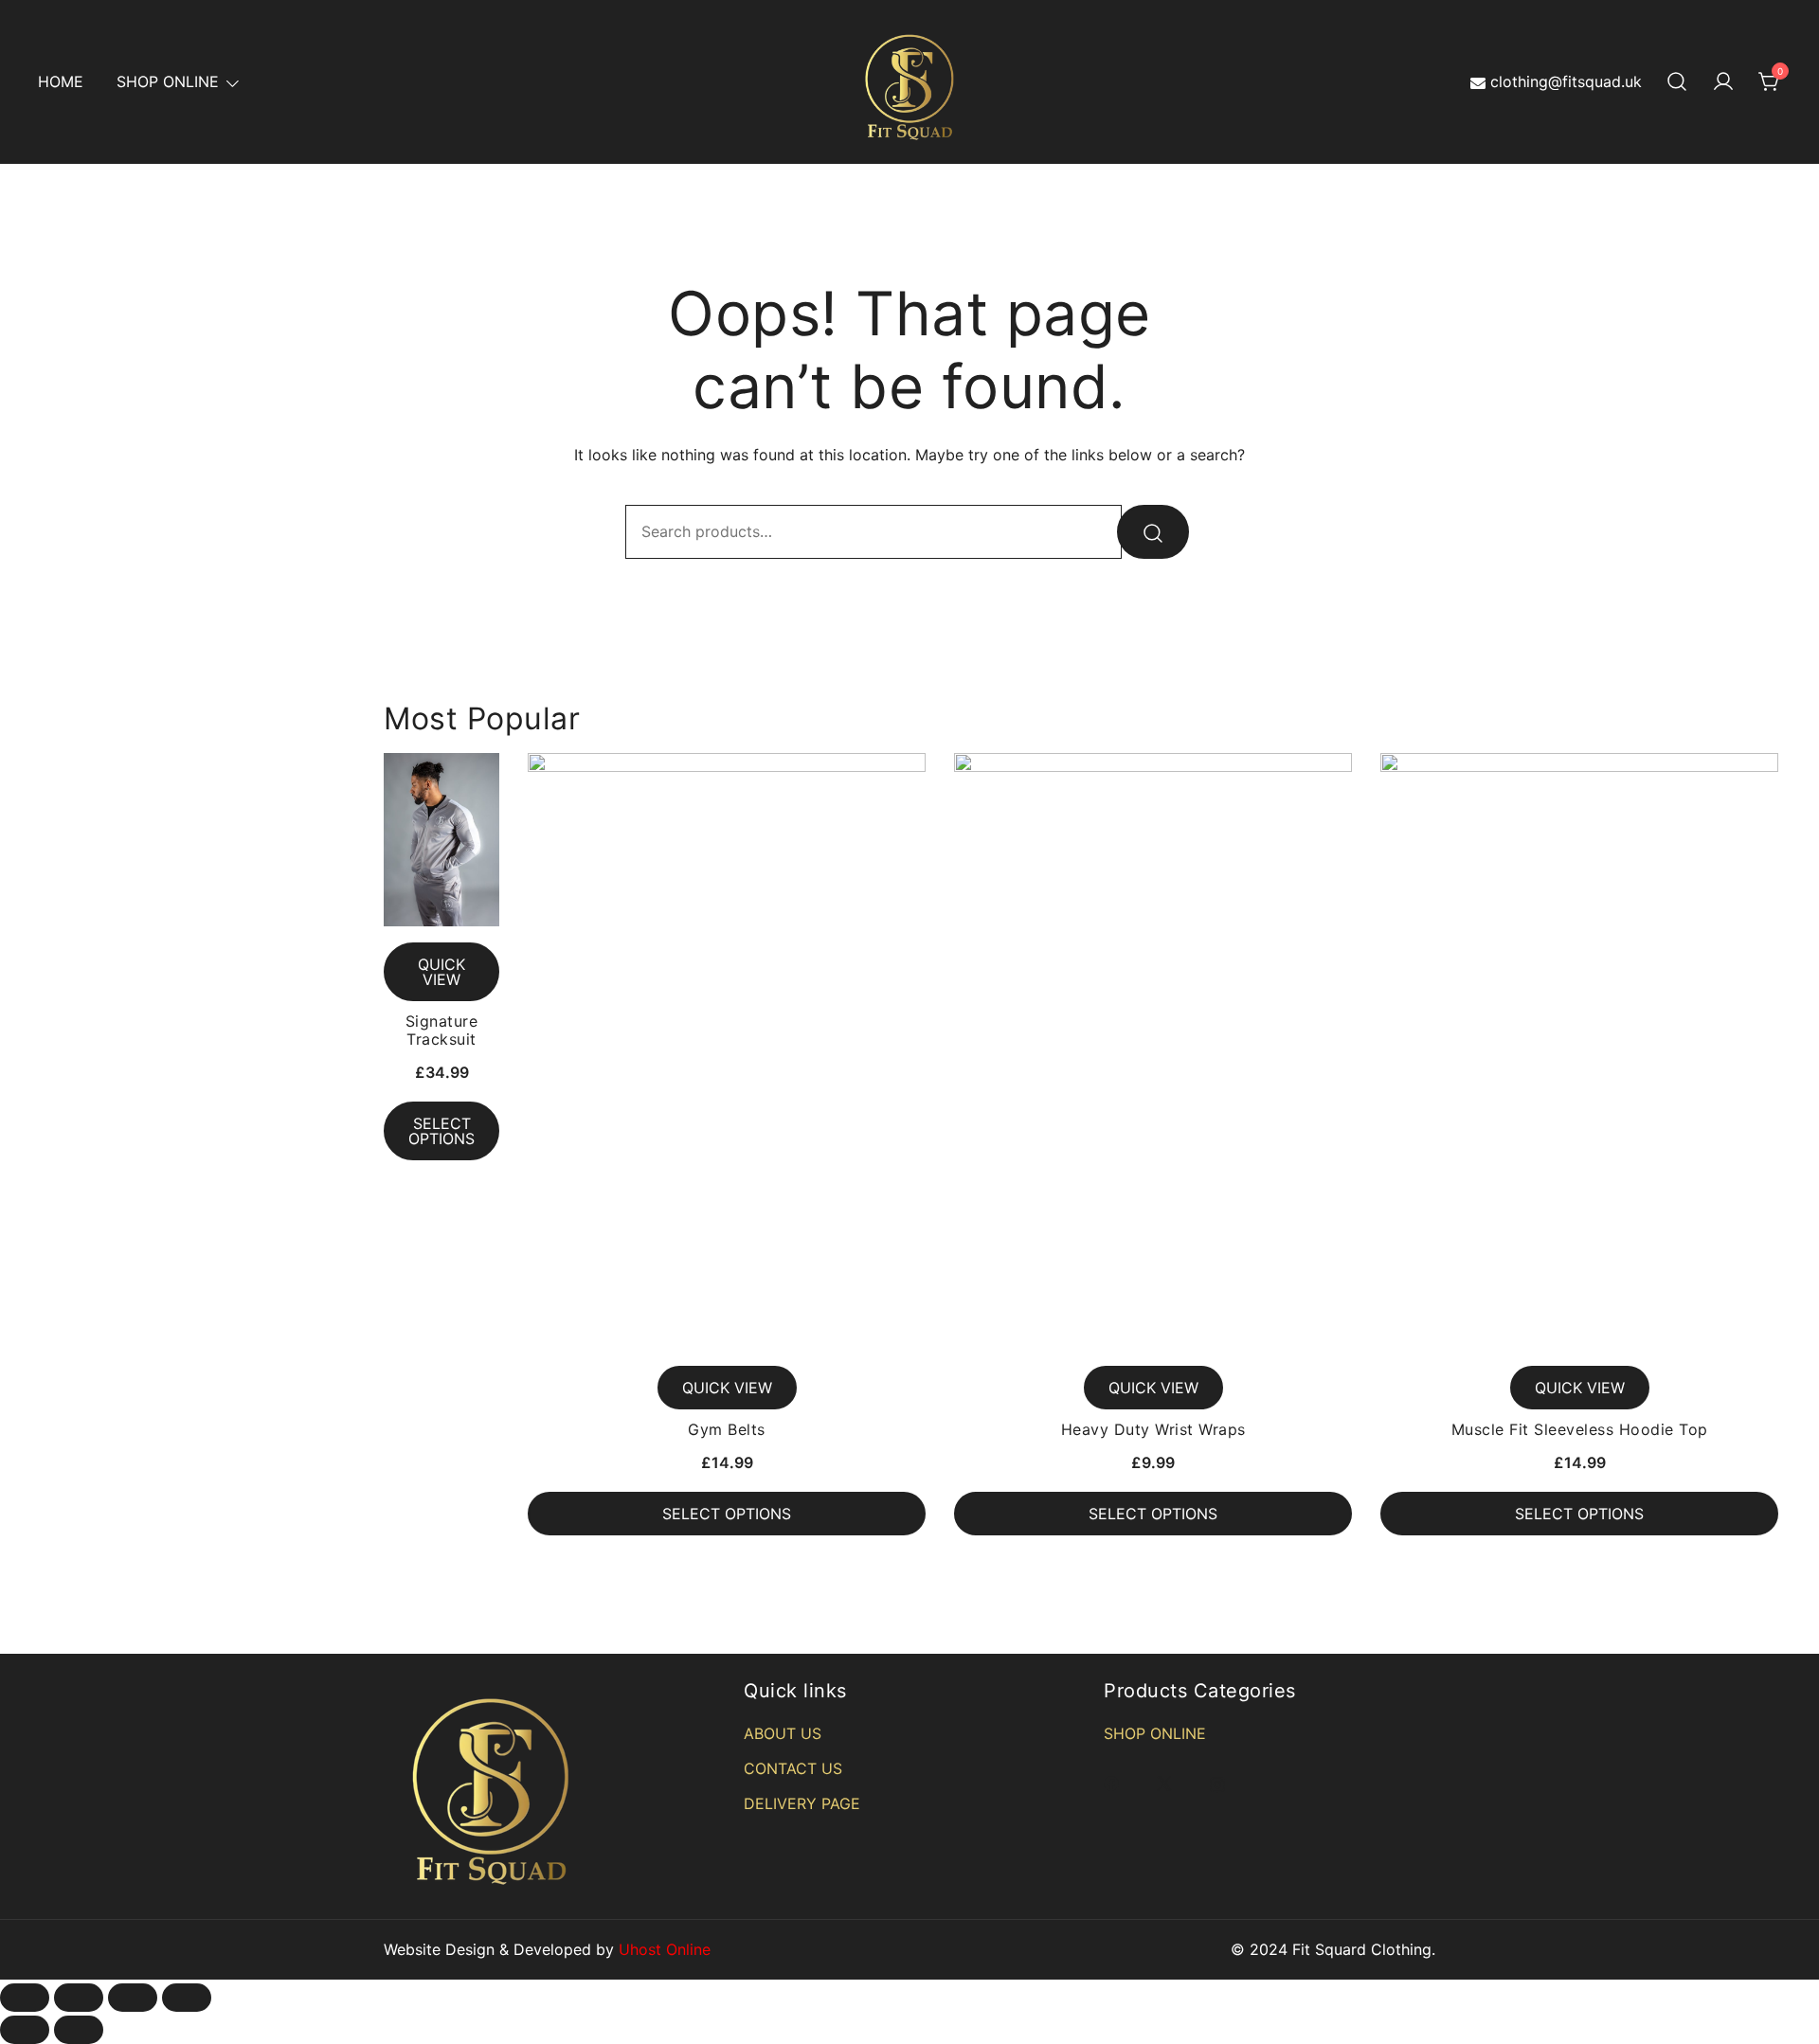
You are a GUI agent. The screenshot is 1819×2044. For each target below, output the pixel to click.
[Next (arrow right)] (79, 2030)
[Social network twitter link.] (1164, 1783)
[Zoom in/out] (187, 1998)
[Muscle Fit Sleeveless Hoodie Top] (1579, 1051)
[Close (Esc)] (25, 1998)
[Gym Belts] (727, 1051)
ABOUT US (783, 1733)
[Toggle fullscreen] (133, 1998)
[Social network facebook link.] (1111, 1783)
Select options (441, 1131)
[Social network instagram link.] (1217, 1783)
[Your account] (1723, 82)
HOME (61, 81)
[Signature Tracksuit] (441, 840)
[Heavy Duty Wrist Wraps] (1153, 1051)
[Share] (79, 1998)
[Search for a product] (1677, 82)
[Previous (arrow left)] (25, 2030)
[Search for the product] (1153, 532)
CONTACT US (793, 1768)
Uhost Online (665, 1949)
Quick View (441, 972)
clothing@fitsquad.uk (1566, 81)
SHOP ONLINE (168, 81)
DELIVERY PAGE (802, 1803)
